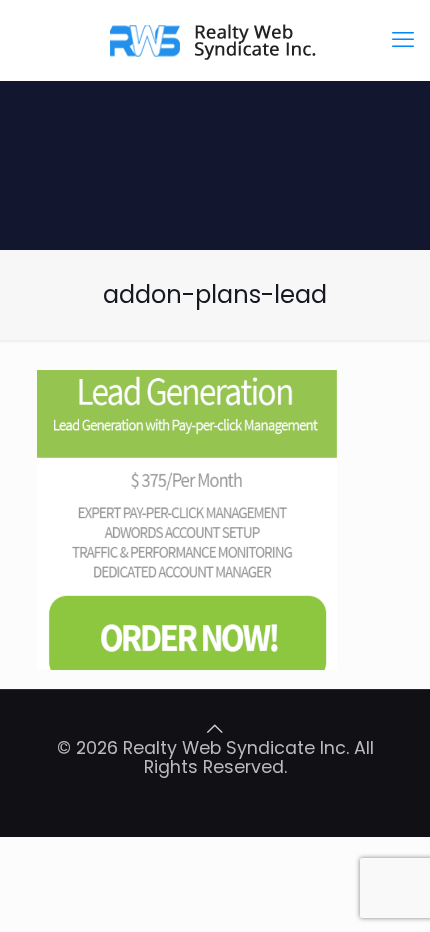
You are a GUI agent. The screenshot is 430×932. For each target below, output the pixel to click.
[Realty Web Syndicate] (215, 40)
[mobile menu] (403, 40)
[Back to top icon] (215, 729)
